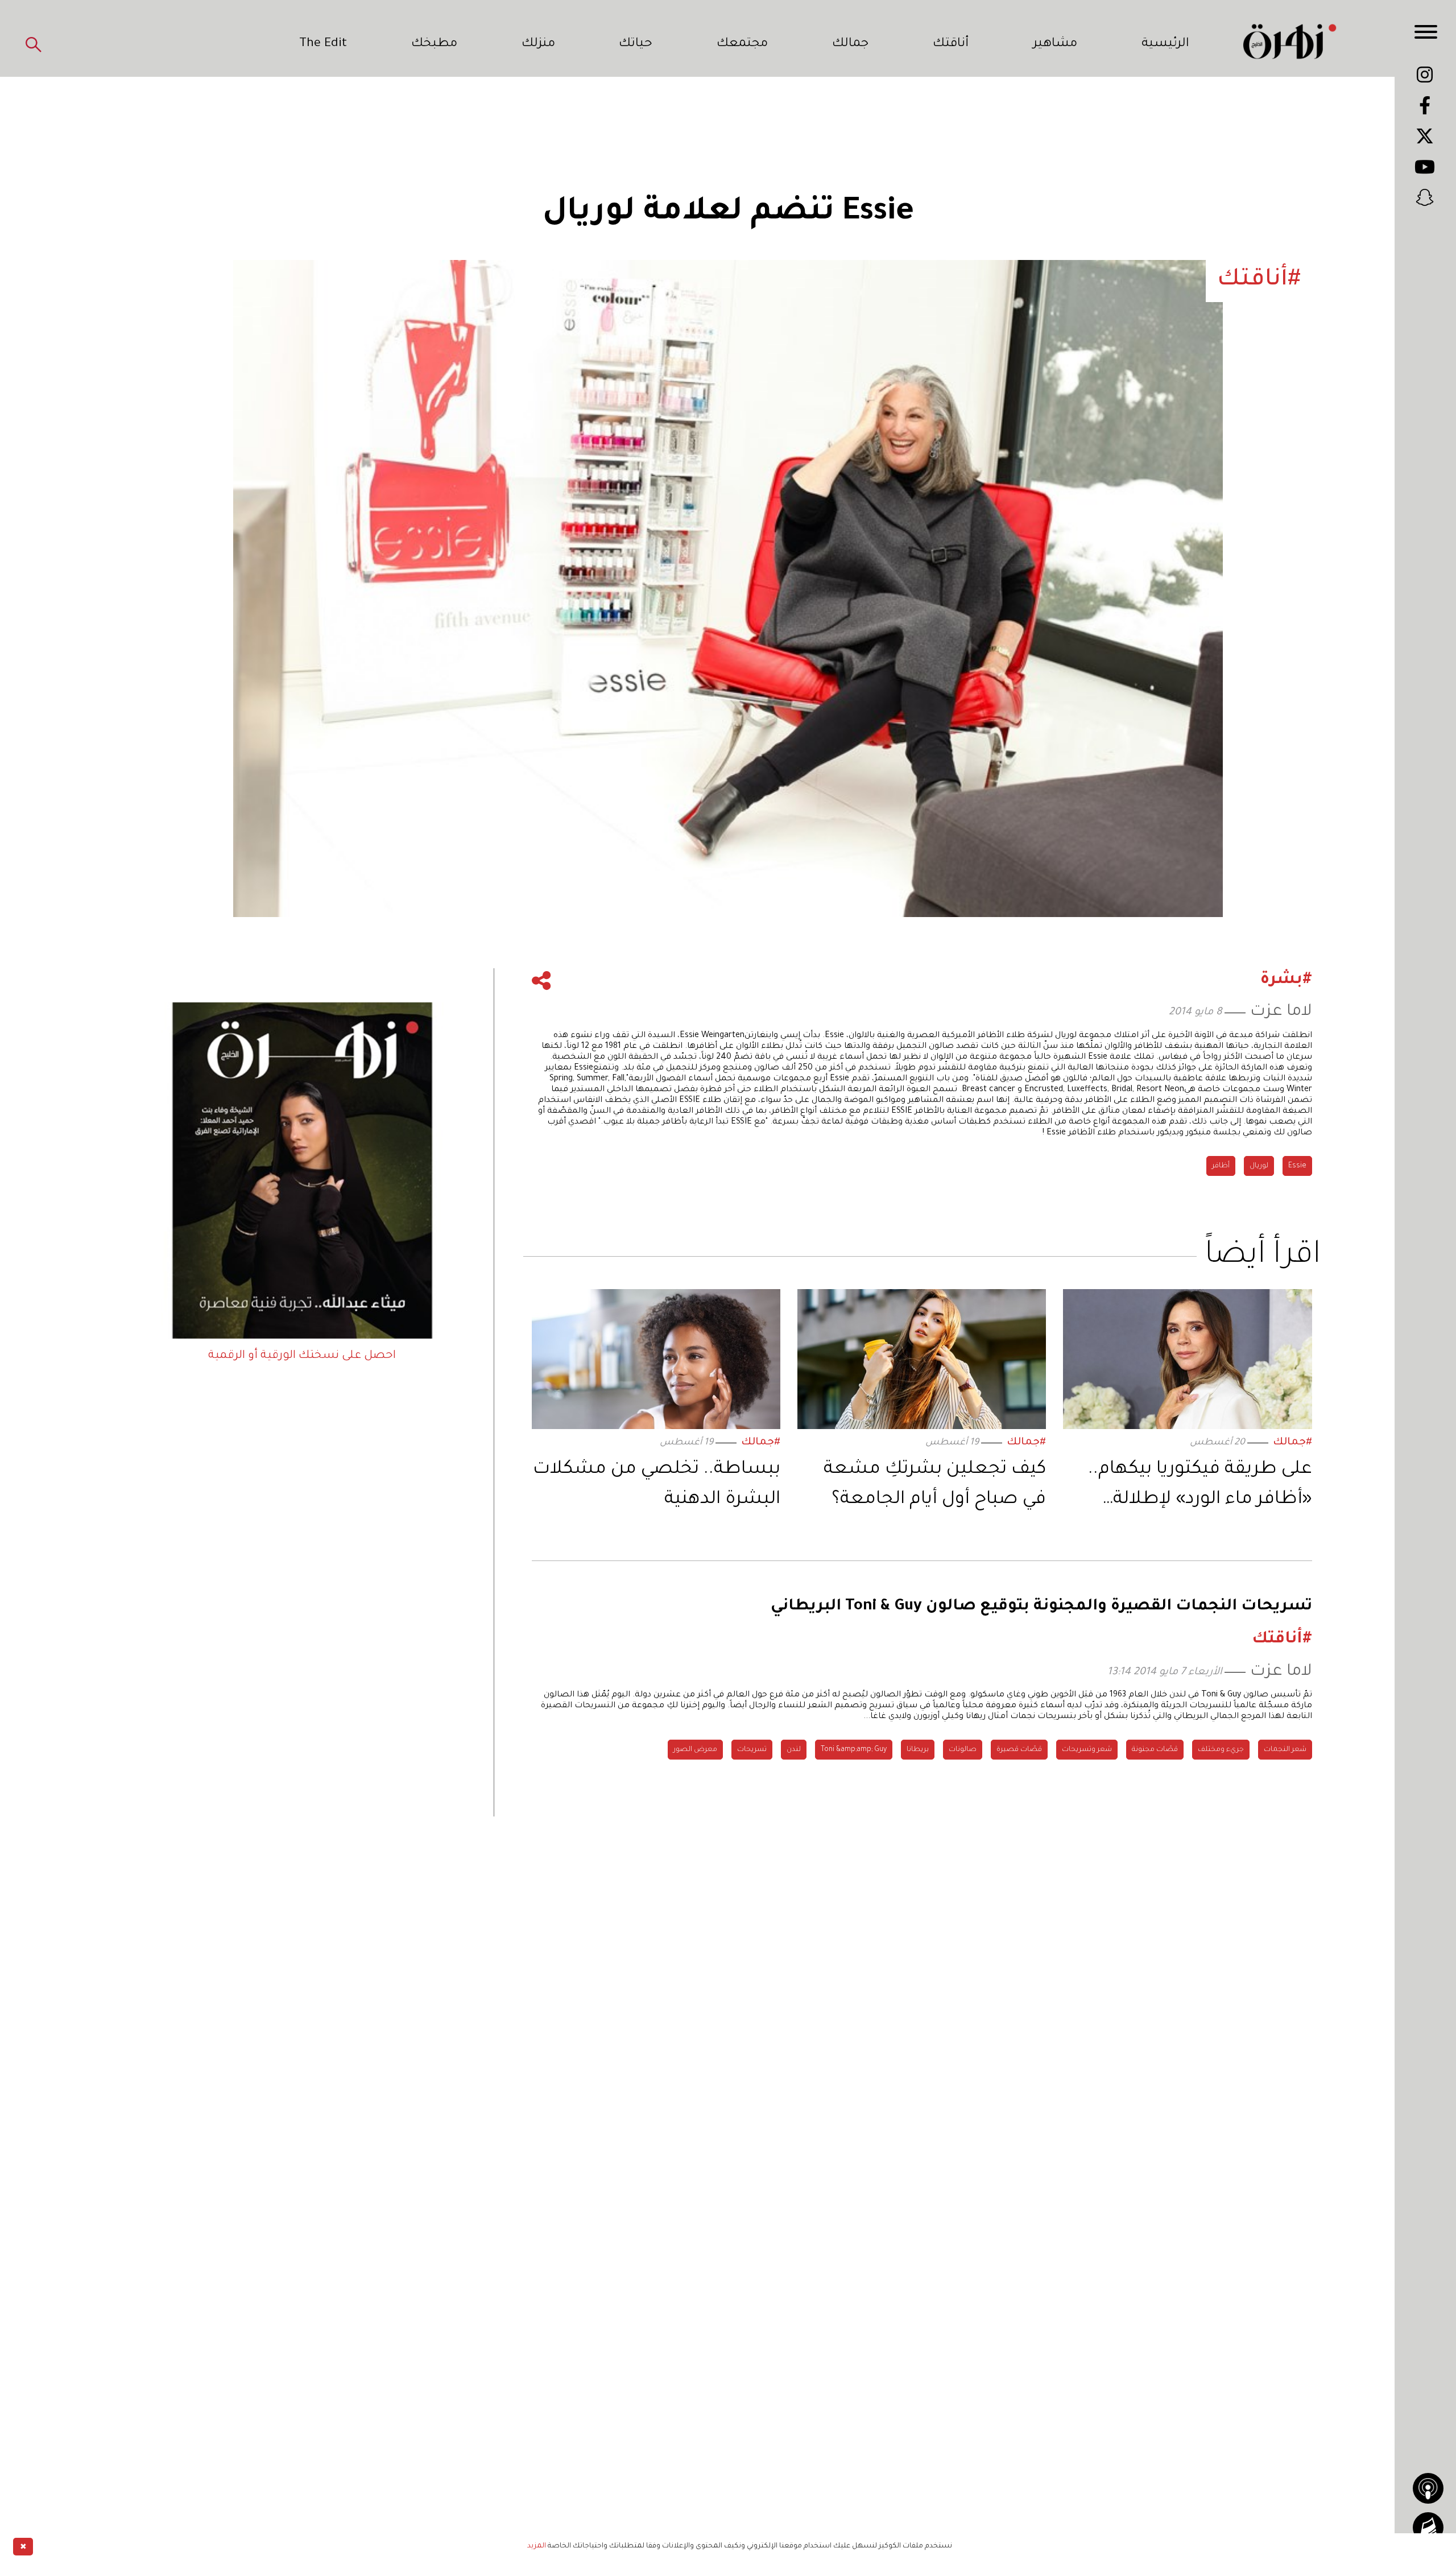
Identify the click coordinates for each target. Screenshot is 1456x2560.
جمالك (850, 44)
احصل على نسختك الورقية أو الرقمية (302, 1356)
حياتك (636, 44)
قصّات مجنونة (1155, 1750)
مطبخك (434, 44)
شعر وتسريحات (1087, 1750)
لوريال (1259, 1166)
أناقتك (951, 44)
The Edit (323, 44)
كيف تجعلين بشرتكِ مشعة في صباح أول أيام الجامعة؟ (935, 1485)
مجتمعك (742, 44)
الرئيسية (1165, 44)
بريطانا (918, 1750)
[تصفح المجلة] (1428, 2528)
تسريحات (752, 1750)
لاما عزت (1281, 1012)
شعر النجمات (1285, 1750)
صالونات (963, 1750)
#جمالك (1292, 1443)
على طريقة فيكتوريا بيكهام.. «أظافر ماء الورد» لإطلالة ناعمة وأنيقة (1200, 1487)
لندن (794, 1750)
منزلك (538, 44)
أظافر (1221, 1166)
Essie (1297, 1166)
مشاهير (1055, 44)
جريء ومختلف (1221, 1750)
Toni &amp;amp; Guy (854, 1750)
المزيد (537, 2546)
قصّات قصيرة (1019, 1750)
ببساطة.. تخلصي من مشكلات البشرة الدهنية (657, 1485)
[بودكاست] (1428, 2488)
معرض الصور (695, 1750)
